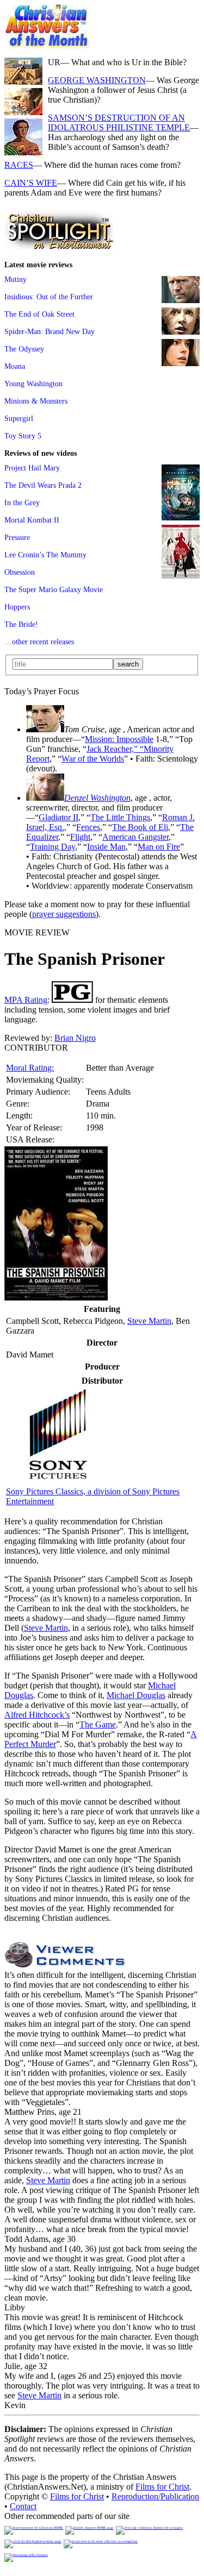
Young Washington (33, 384)
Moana (15, 366)
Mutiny (16, 279)
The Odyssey (24, 349)
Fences (88, 827)
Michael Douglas (136, 1695)
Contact (23, 2506)
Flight (80, 837)
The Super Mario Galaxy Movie (54, 589)
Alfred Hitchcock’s (37, 1715)
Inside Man (106, 847)
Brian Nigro (75, 1038)
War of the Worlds (93, 759)
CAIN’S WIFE (31, 183)
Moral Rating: (30, 1068)
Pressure (17, 537)
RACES (19, 165)
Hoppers (17, 607)
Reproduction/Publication (155, 2496)
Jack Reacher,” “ (115, 749)
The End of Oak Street (39, 314)
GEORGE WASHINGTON (97, 80)
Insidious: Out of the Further (49, 297)
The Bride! (21, 624)
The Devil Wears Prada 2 (43, 485)
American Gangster (135, 837)
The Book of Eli (140, 827)
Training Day (52, 847)
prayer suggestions (64, 914)
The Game (98, 1724)
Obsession (20, 572)
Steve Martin (149, 1321)
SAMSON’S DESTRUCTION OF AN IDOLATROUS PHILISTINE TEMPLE (119, 122)
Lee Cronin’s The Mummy (45, 555)
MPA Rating (26, 1000)
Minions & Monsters (36, 401)
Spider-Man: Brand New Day (50, 331)
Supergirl (19, 418)
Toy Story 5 (23, 436)
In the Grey (22, 502)
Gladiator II (58, 817)
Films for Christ (162, 2487)
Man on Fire (159, 847)
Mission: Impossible (119, 739)
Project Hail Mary (32, 468)
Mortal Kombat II (32, 520)
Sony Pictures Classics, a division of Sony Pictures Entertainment (93, 1496)
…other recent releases (39, 642)
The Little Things (120, 817)
